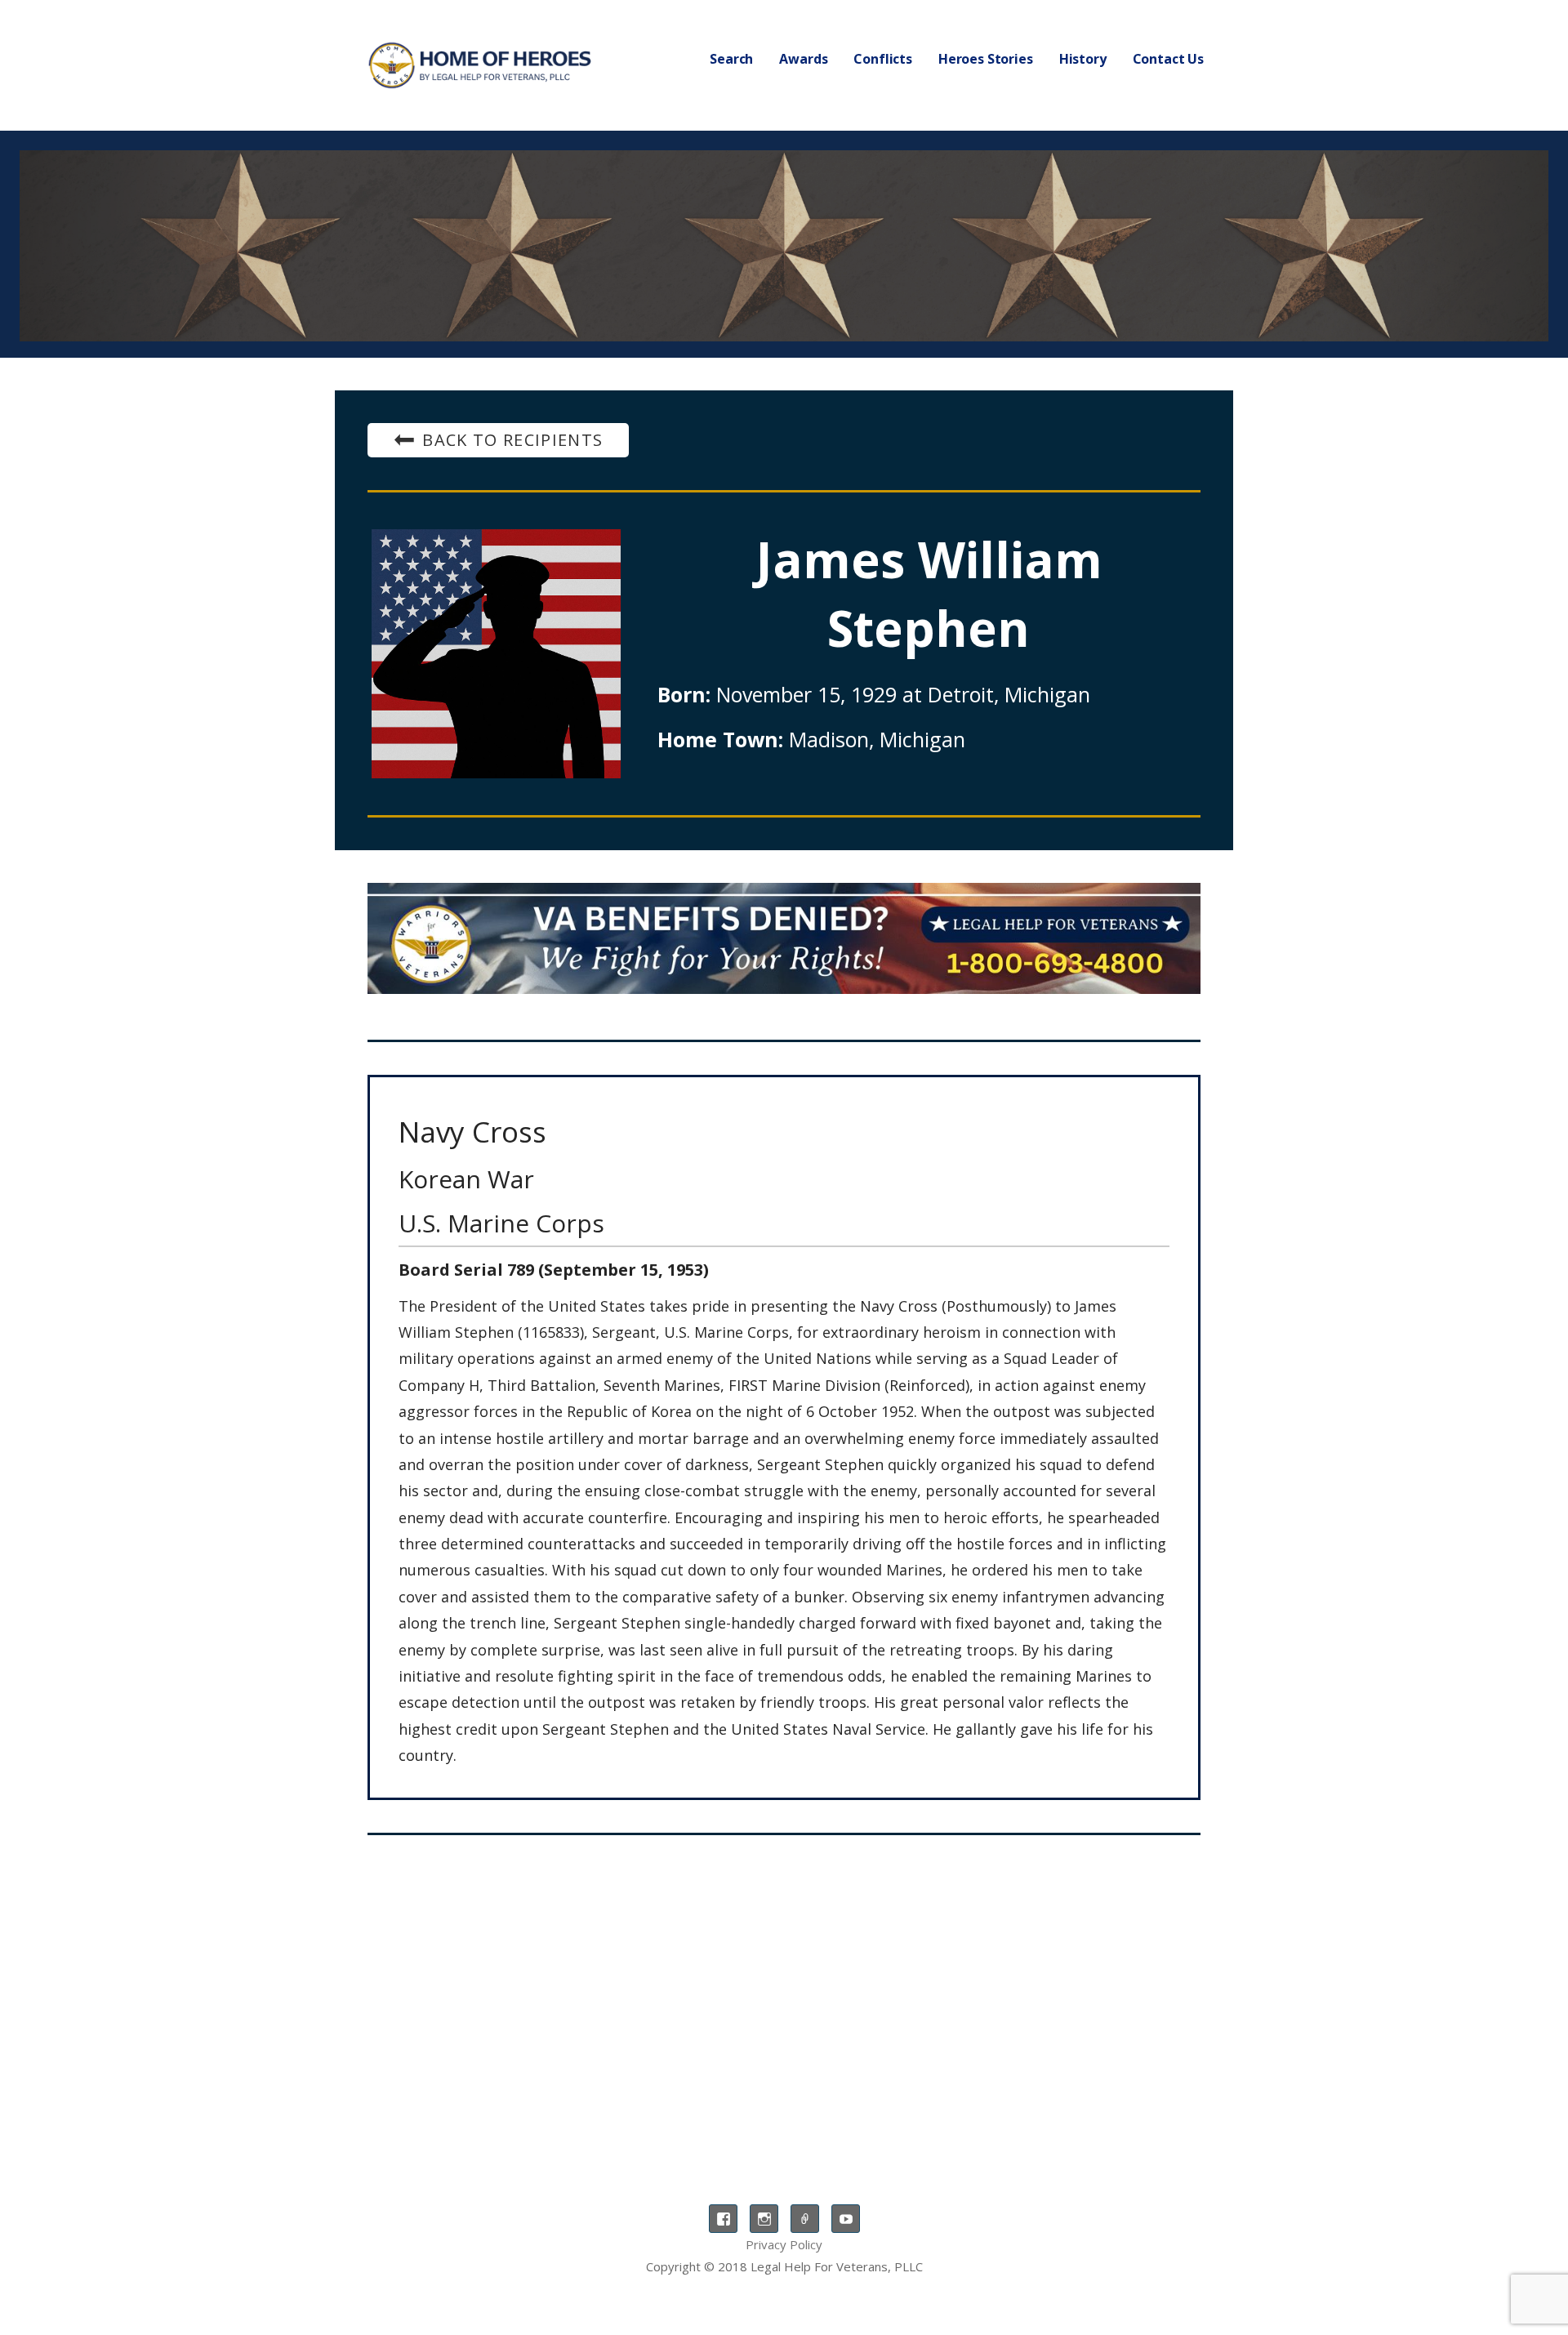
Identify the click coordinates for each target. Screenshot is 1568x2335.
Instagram (764, 2219)
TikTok (805, 2219)
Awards (803, 59)
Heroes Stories (986, 59)
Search (731, 59)
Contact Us (1168, 59)
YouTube (846, 2219)
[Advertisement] (784, 1982)
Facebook (723, 2219)
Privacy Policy (784, 2244)
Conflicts (883, 59)
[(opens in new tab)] (784, 938)
